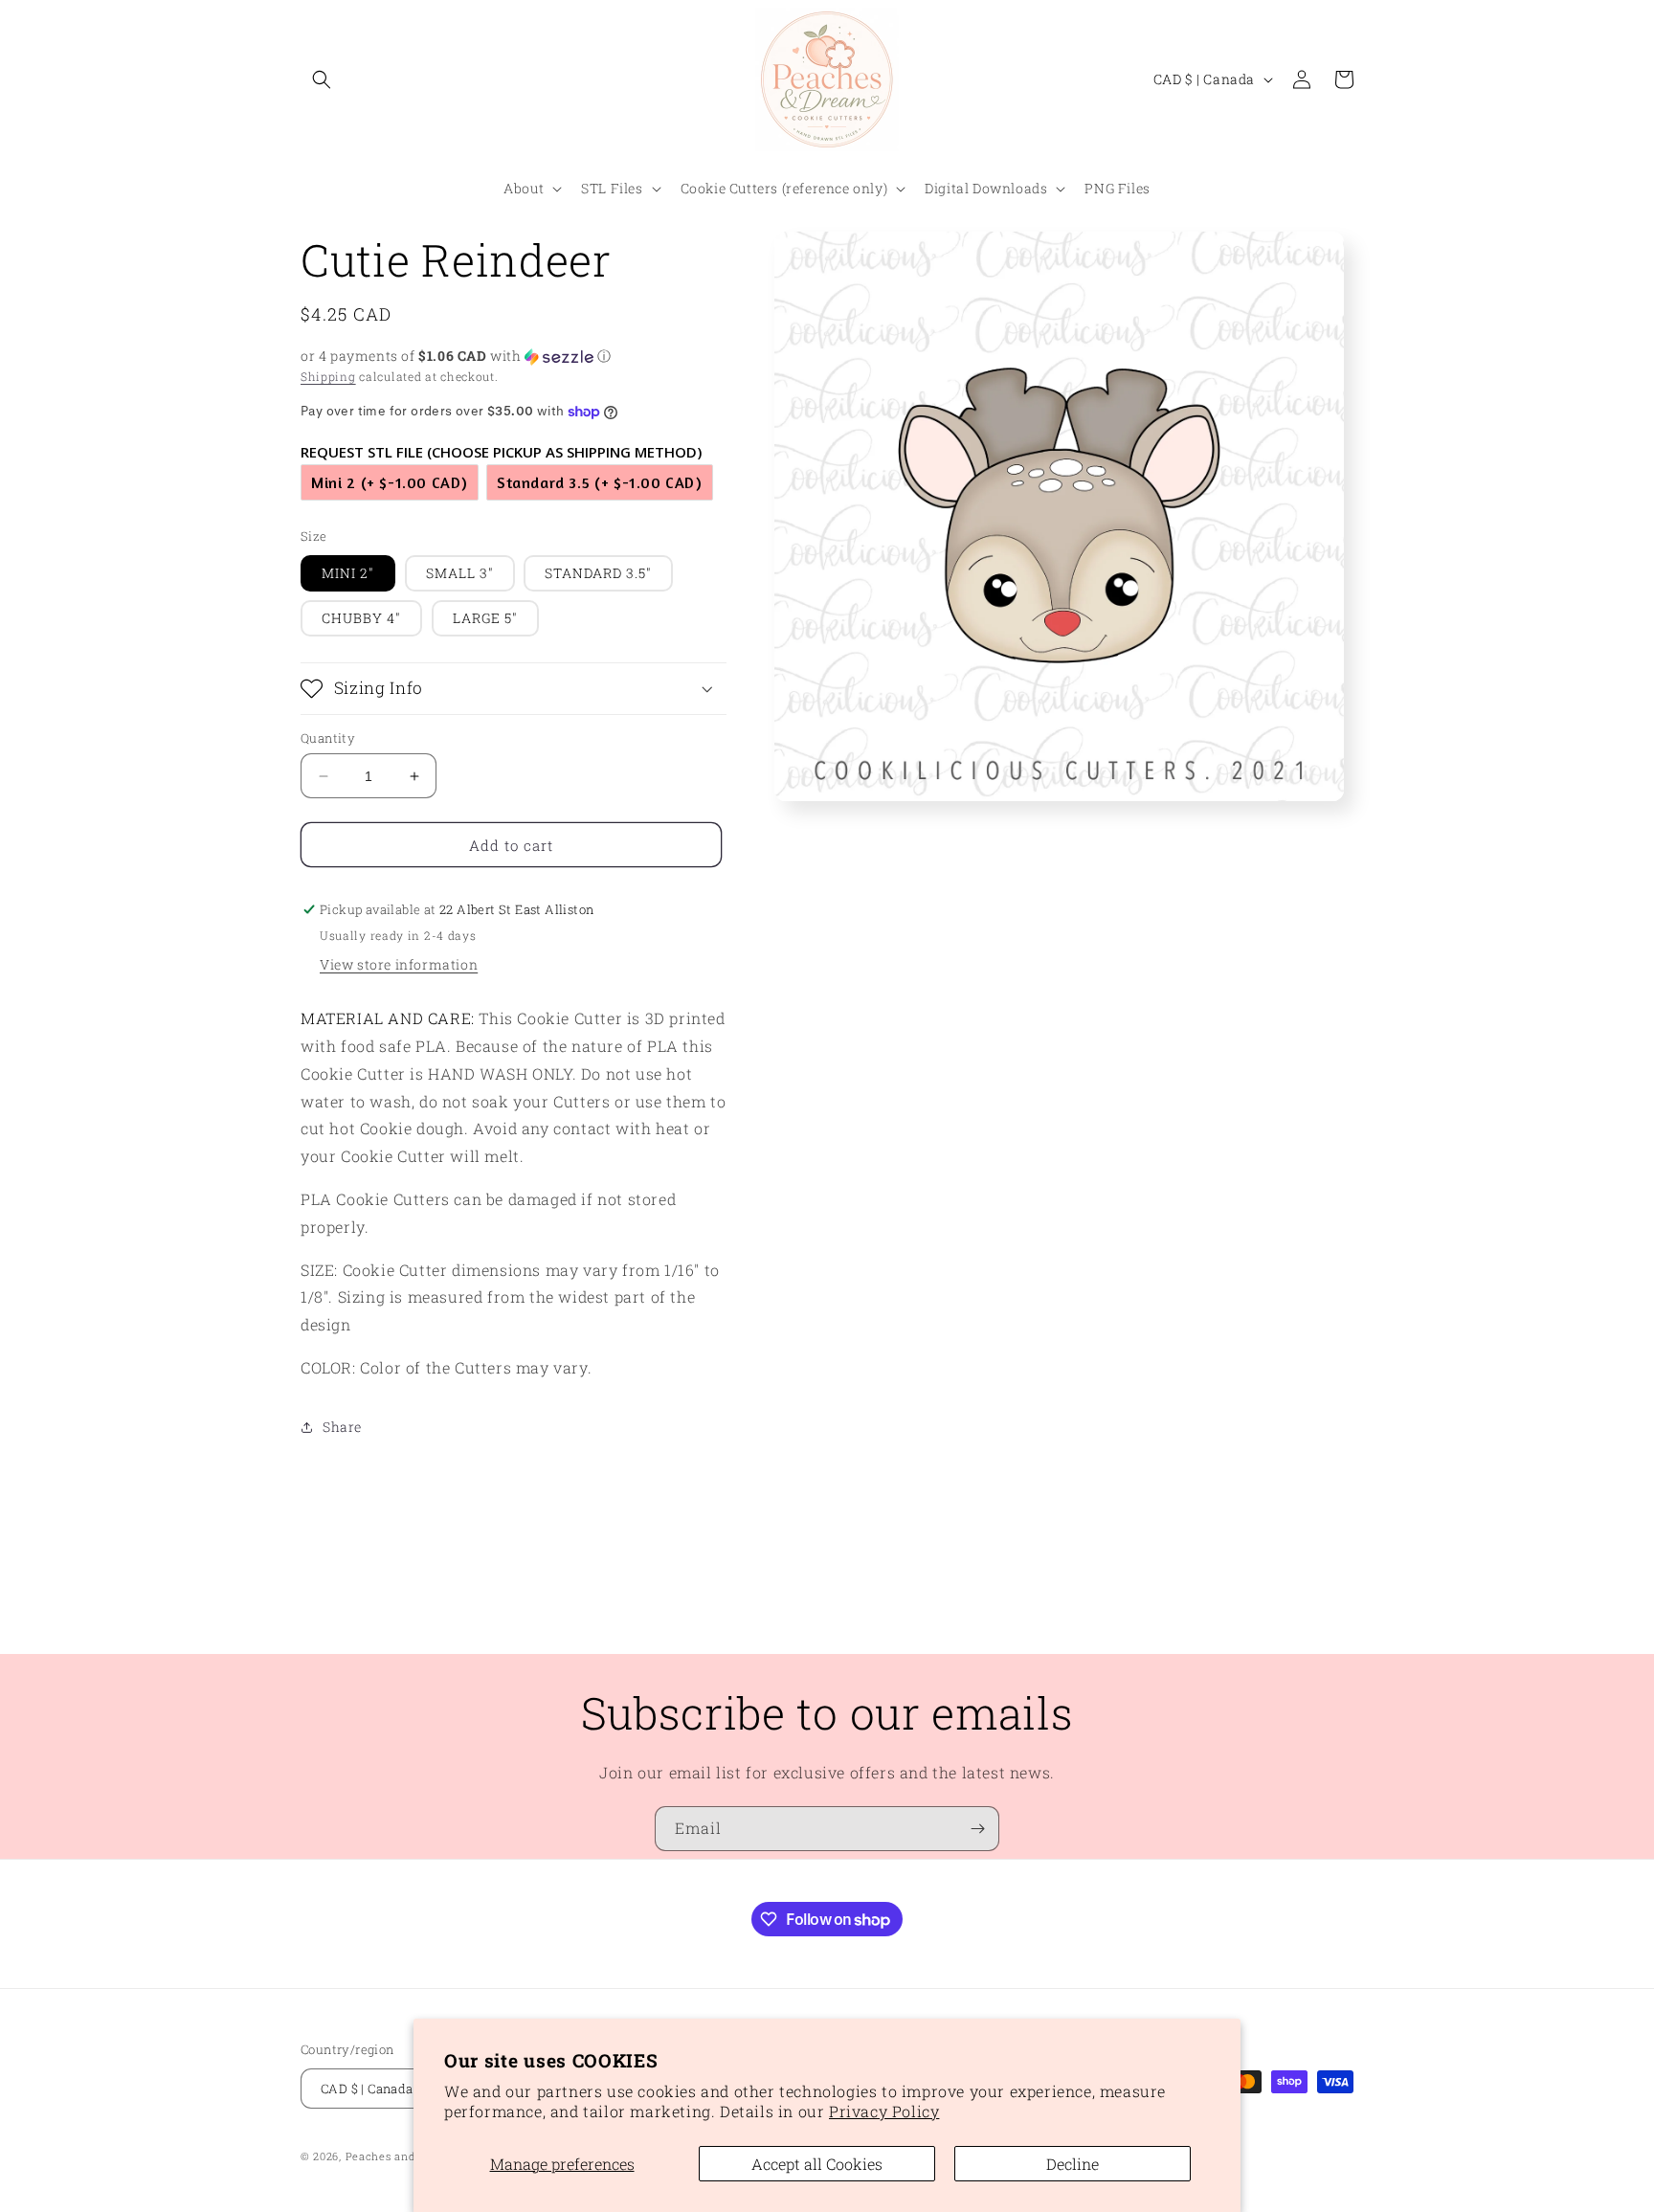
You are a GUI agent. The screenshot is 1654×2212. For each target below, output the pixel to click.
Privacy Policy (884, 2111)
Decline (1073, 2164)
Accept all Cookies (817, 2164)
